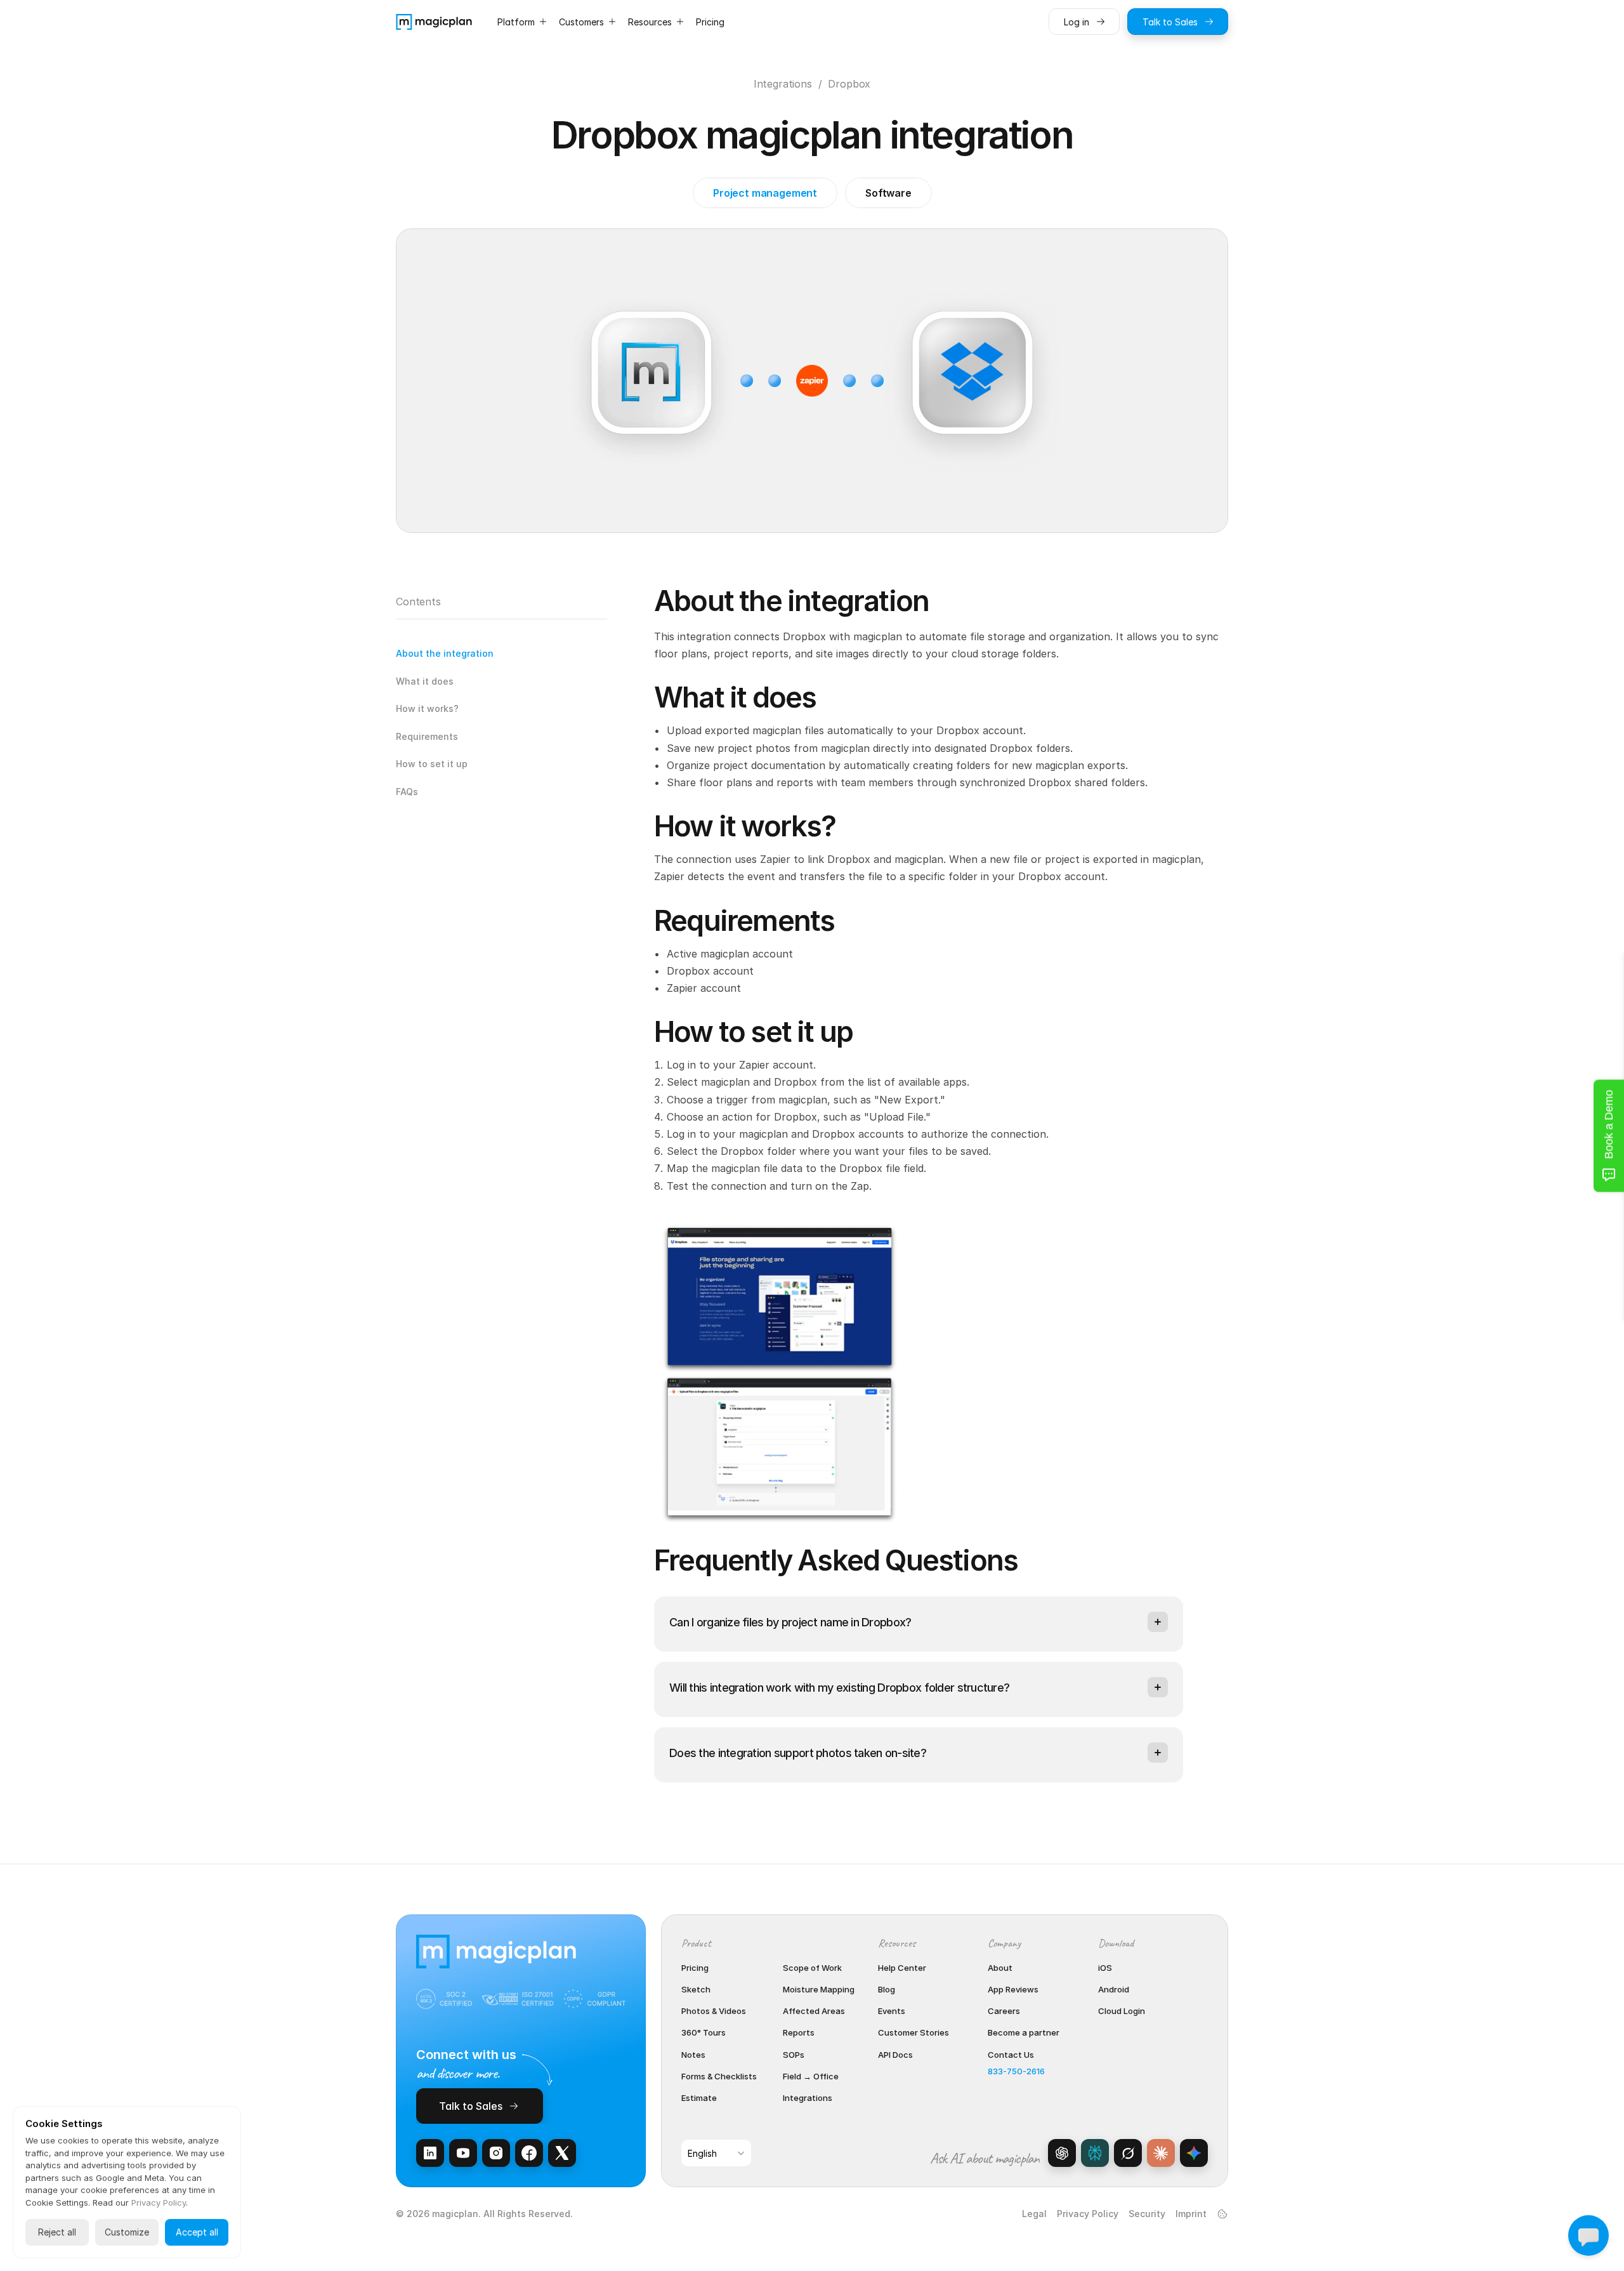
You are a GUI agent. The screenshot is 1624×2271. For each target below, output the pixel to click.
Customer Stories (913, 2032)
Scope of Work (812, 1968)
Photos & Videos (714, 2011)
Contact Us (1011, 2055)
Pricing (695, 1968)
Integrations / (788, 84)
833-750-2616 (1016, 2071)
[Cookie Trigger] (1222, 2214)
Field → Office (811, 2076)
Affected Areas (814, 2011)
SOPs (794, 2055)
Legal (1034, 2214)
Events (892, 2011)
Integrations (808, 2098)
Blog (887, 1989)
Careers (1004, 2011)
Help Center (902, 1968)
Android (1114, 1989)
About (1000, 1968)
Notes (693, 2055)
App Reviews (1013, 1989)
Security (1147, 2214)
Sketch (696, 1989)
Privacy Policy (1088, 2214)
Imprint (1191, 2214)
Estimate (699, 2098)
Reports (799, 2032)
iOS (1105, 1968)
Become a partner (1024, 2032)
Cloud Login (1122, 2011)
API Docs (895, 2055)
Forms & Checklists (719, 2076)
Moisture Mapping (819, 1989)
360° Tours (704, 2032)
